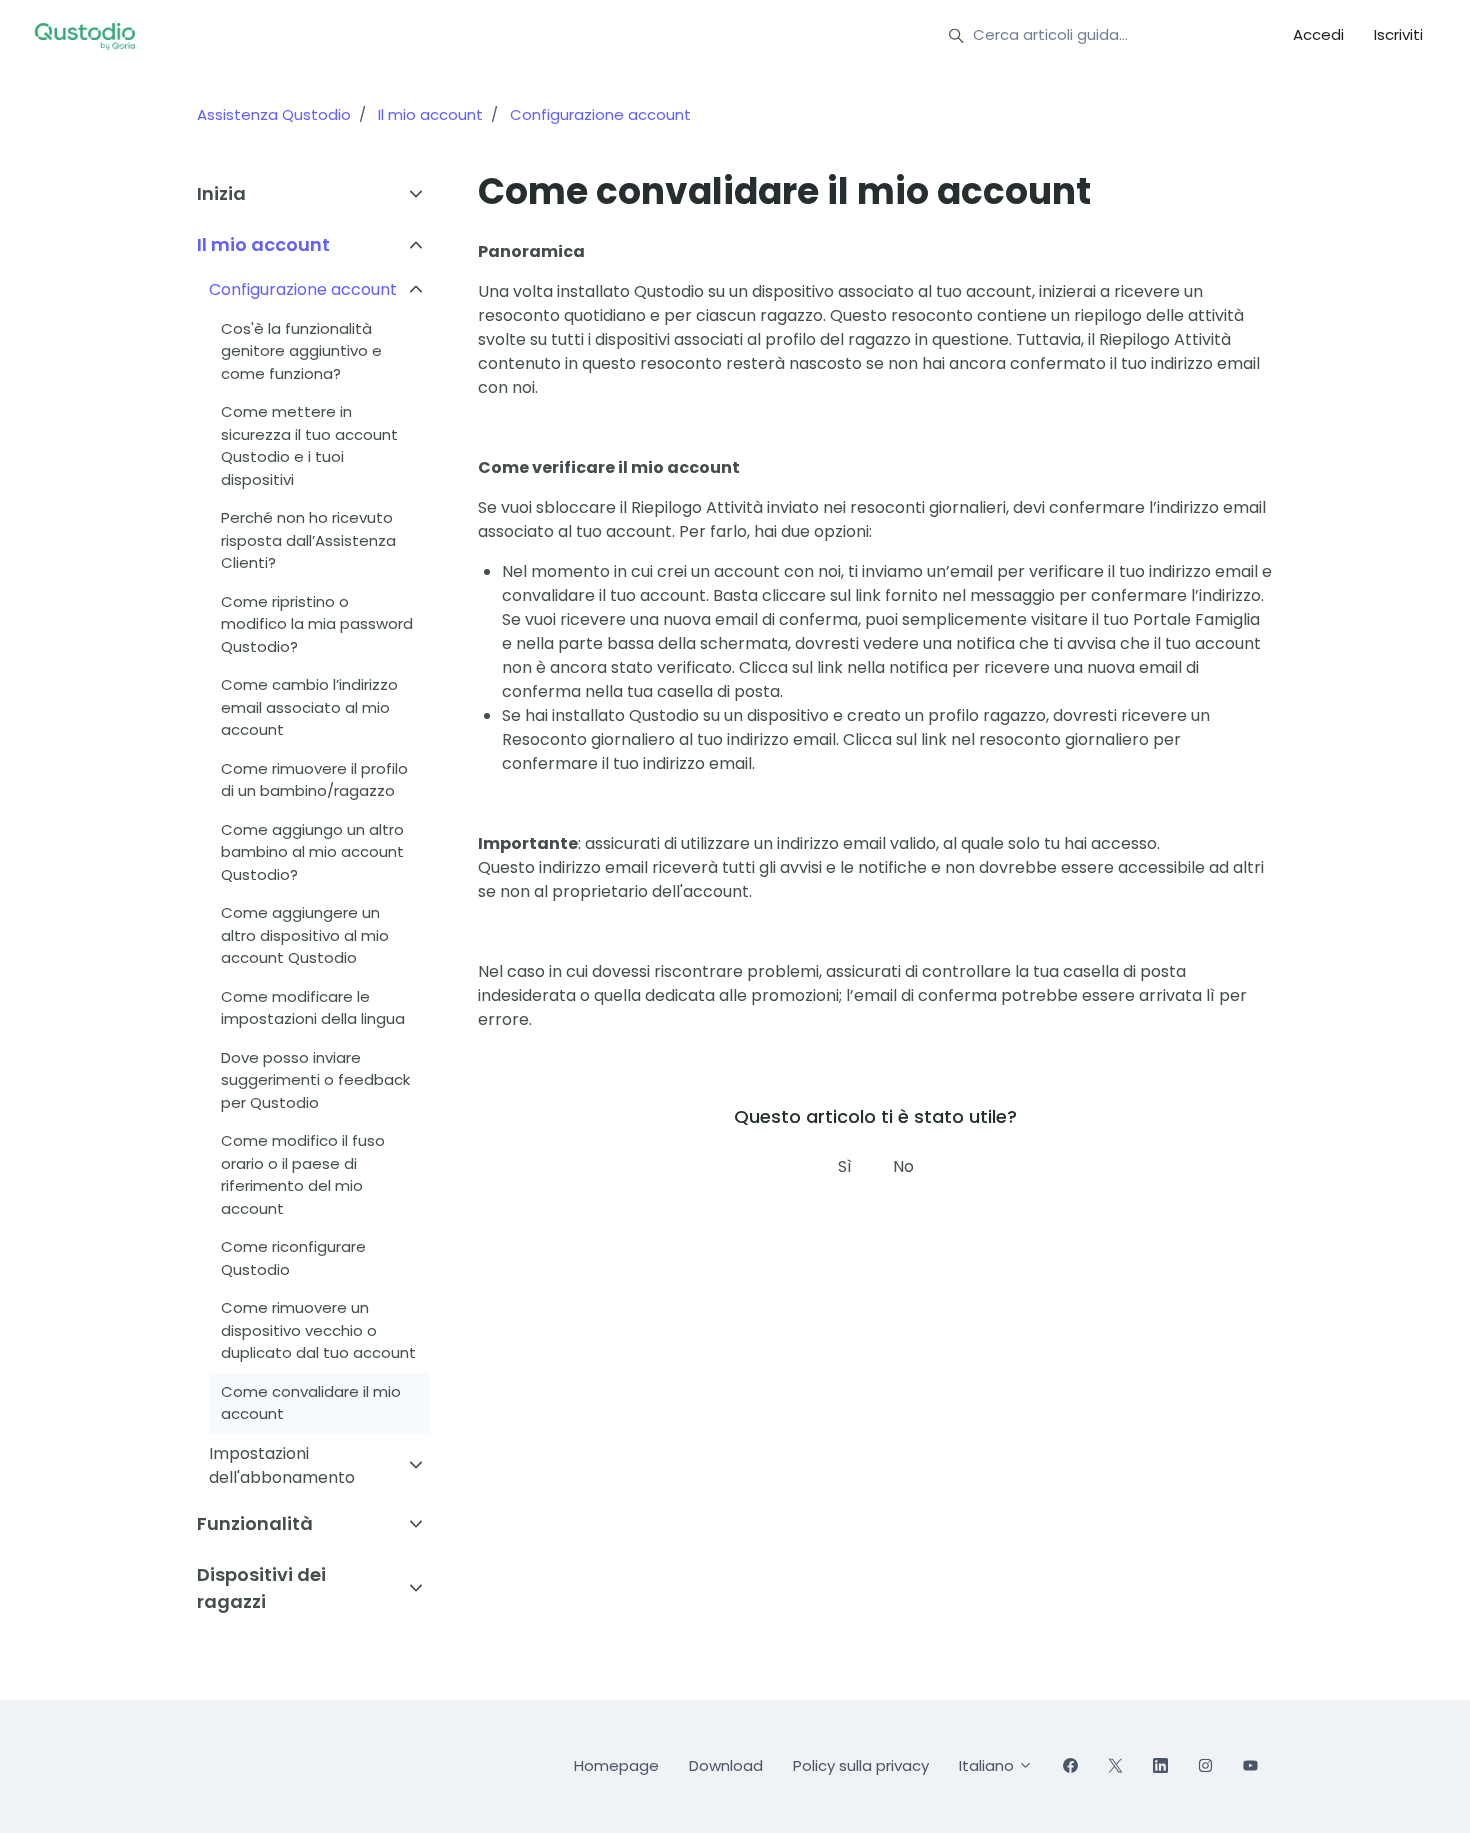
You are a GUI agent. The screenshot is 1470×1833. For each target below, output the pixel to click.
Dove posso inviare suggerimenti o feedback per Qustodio (315, 1080)
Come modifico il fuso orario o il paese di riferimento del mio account (303, 1174)
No (903, 1166)
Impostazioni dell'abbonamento (282, 1465)
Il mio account (430, 114)
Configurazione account (600, 114)
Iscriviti (1398, 34)
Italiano (988, 1765)
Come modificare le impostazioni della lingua (313, 1008)
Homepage (616, 1765)
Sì (845, 1166)
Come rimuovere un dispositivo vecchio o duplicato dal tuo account (318, 1330)
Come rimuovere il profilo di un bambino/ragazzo (314, 780)
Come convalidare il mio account (311, 1403)
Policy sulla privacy (861, 1765)
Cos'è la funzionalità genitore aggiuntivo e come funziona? (301, 351)
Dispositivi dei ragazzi (261, 1588)
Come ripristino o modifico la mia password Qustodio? (317, 624)
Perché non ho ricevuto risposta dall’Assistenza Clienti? (308, 540)
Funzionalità (255, 1523)
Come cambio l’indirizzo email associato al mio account (309, 707)
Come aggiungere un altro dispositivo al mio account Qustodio (305, 935)
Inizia (221, 193)
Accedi (1318, 34)
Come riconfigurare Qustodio (293, 1258)
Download (726, 1765)
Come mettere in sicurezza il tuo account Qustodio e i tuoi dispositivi (309, 445)
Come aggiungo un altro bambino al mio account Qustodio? (312, 852)
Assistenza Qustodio (274, 114)
